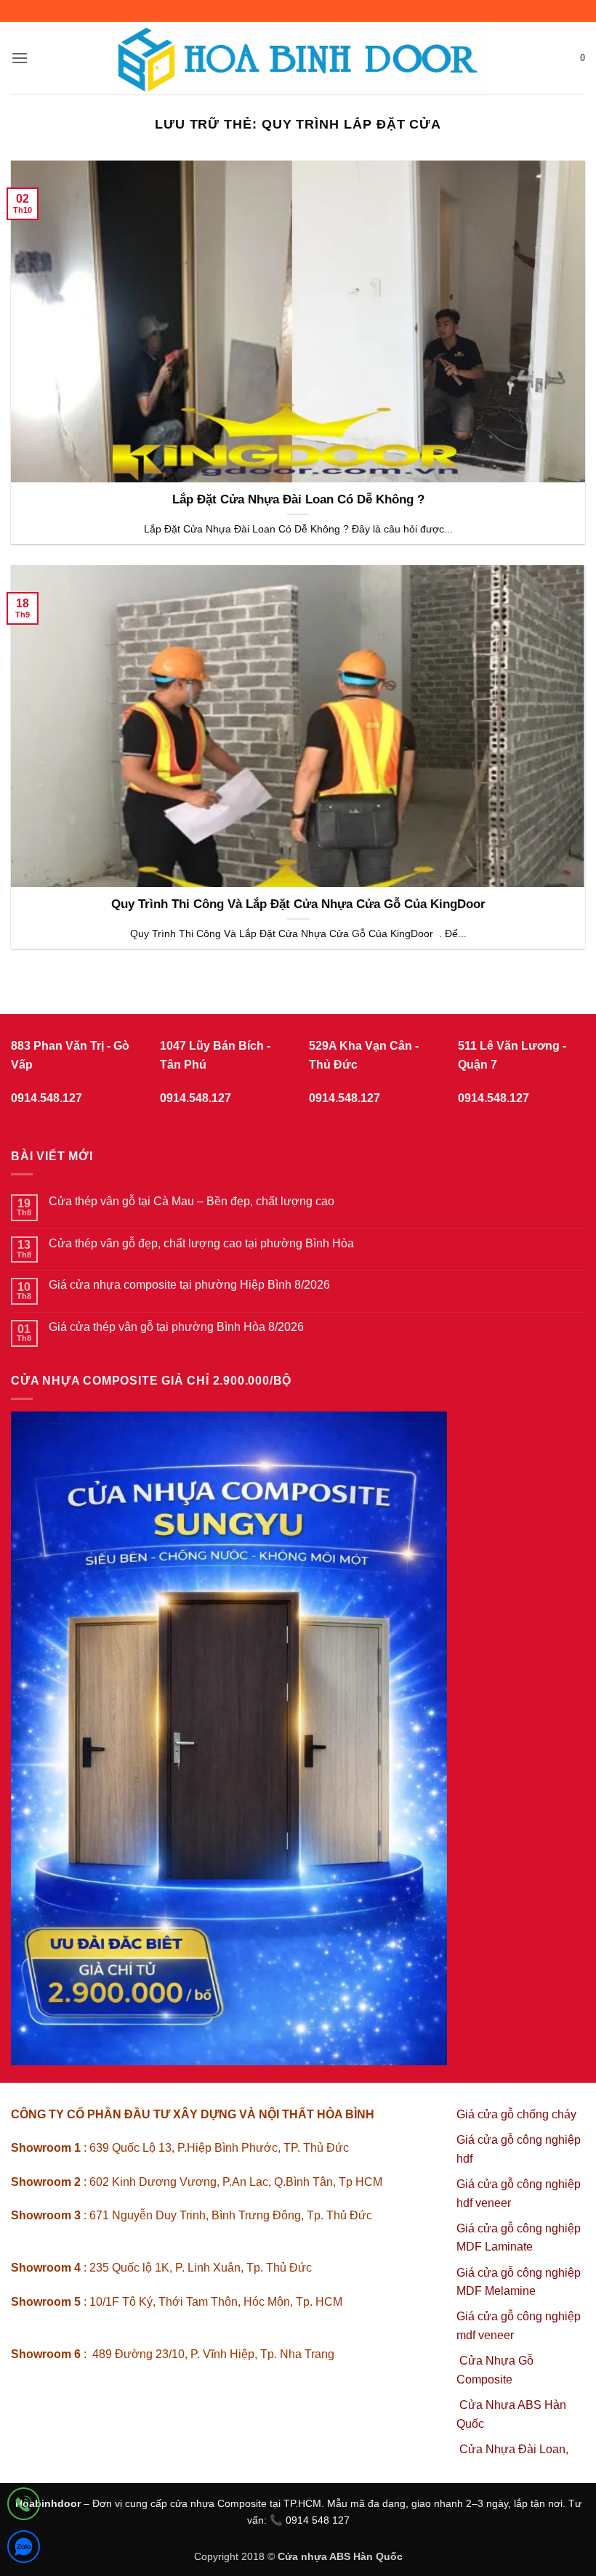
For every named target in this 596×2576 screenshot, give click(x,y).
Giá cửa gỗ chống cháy (516, 2114)
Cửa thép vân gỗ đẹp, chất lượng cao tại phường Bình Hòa (201, 1243)
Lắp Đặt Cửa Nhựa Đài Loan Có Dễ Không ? (298, 499)
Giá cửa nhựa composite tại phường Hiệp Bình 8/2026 (189, 1285)
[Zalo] (24, 2549)
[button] (20, 58)
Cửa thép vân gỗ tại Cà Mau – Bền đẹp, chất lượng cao (192, 1201)
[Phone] (24, 2507)
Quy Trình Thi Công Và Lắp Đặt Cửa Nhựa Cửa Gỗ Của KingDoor (298, 904)
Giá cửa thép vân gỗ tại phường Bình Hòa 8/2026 (176, 1327)
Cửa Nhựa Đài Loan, (514, 2449)
